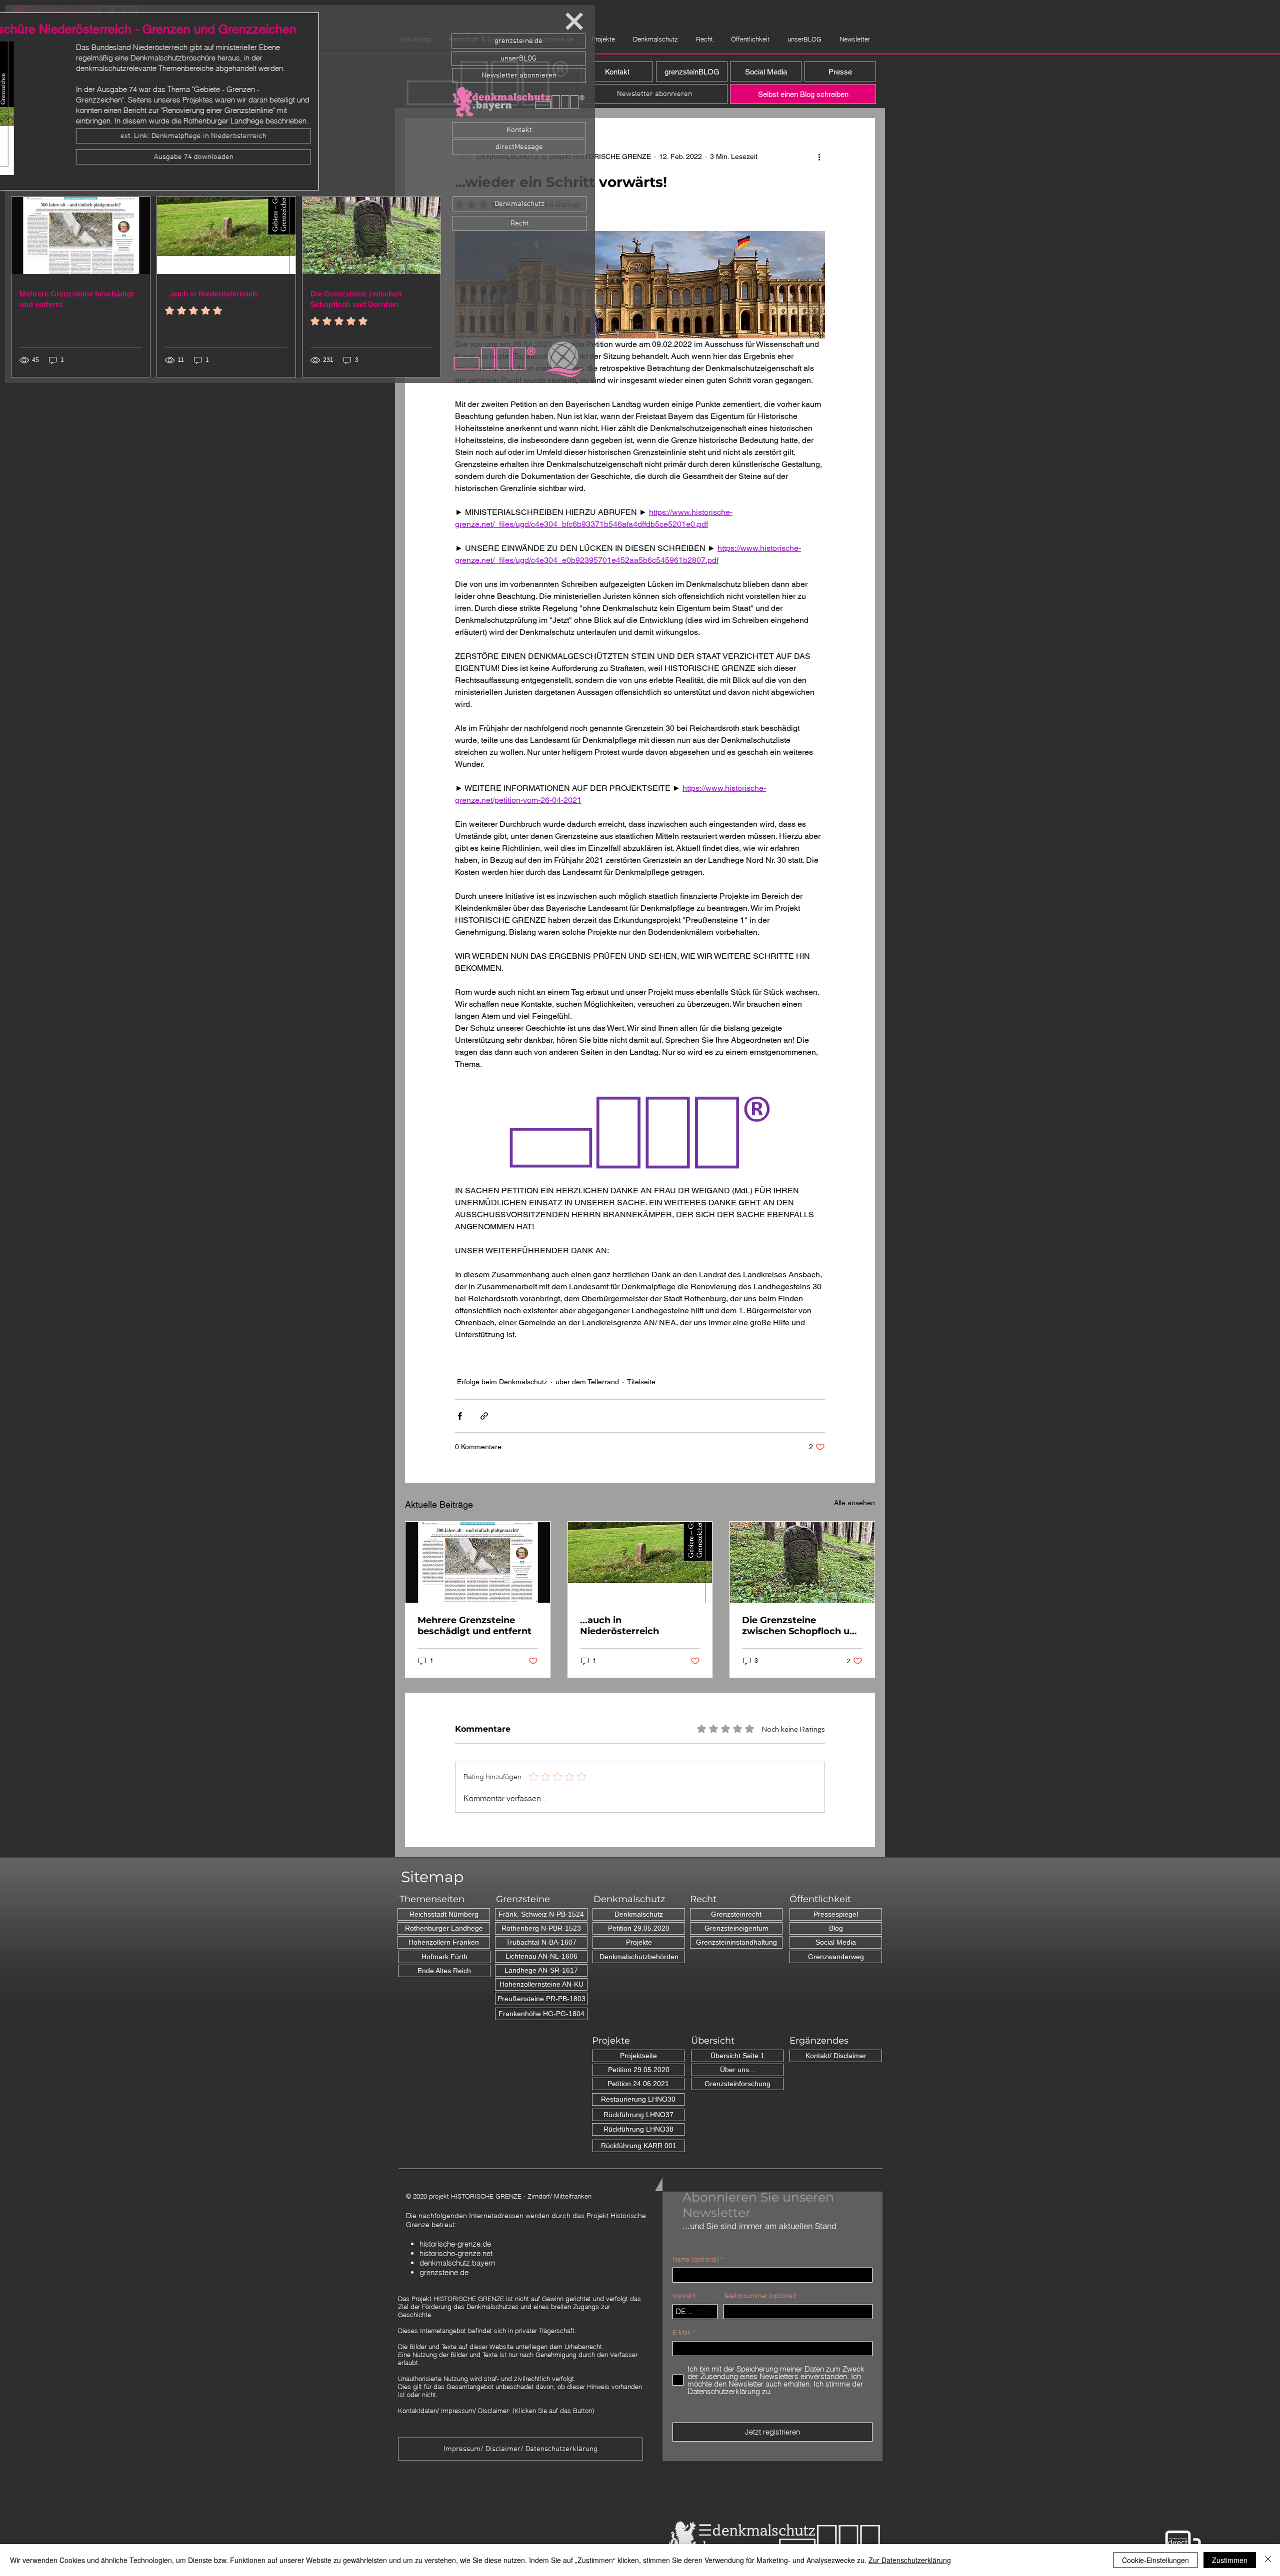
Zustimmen (1230, 2560)
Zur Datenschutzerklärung (910, 2560)
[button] (574, 21)
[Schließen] (1268, 2560)
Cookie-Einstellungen (1155, 2560)
